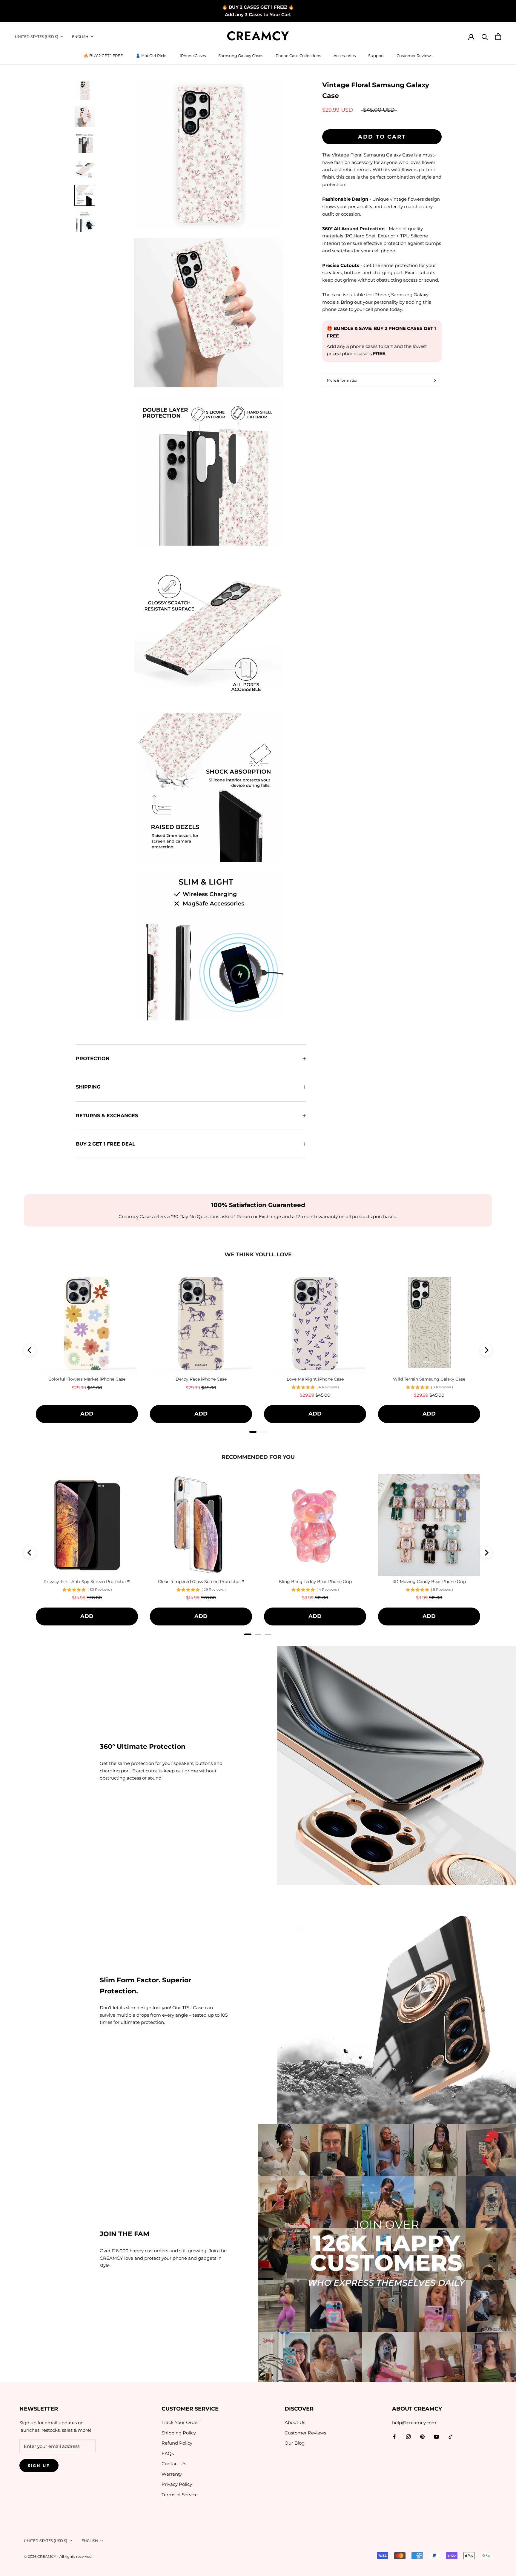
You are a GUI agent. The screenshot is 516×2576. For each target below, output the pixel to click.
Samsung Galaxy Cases (241, 56)
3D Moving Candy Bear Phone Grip (429, 1582)
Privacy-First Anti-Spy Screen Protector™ (87, 1582)
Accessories (345, 56)
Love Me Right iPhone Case (315, 1379)
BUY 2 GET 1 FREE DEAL (106, 1144)
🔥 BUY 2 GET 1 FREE (103, 56)
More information (343, 380)
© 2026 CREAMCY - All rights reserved (58, 2556)
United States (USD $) (37, 37)
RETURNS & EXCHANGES (107, 1116)
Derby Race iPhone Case (201, 1379)
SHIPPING (88, 1087)
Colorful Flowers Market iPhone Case (87, 1379)
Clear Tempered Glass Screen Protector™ (201, 1582)
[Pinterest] (422, 2436)
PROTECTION (93, 1059)
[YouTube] (436, 2436)
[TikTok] (450, 2436)
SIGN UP (39, 2466)
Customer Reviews (414, 56)
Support (376, 56)
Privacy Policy (177, 2484)
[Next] (486, 1350)
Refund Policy (177, 2443)
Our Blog (295, 2443)
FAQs (168, 2453)
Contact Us (174, 2464)
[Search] (485, 37)
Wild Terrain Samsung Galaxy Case (429, 1379)
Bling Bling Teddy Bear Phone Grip (315, 1582)
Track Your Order (180, 2422)
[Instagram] (408, 2436)
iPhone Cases (193, 56)
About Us (295, 2422)
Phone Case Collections (298, 56)
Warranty (172, 2474)
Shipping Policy (179, 2433)
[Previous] (30, 1350)
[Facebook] (394, 2436)
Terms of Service (180, 2495)
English (80, 37)
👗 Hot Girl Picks (151, 56)
